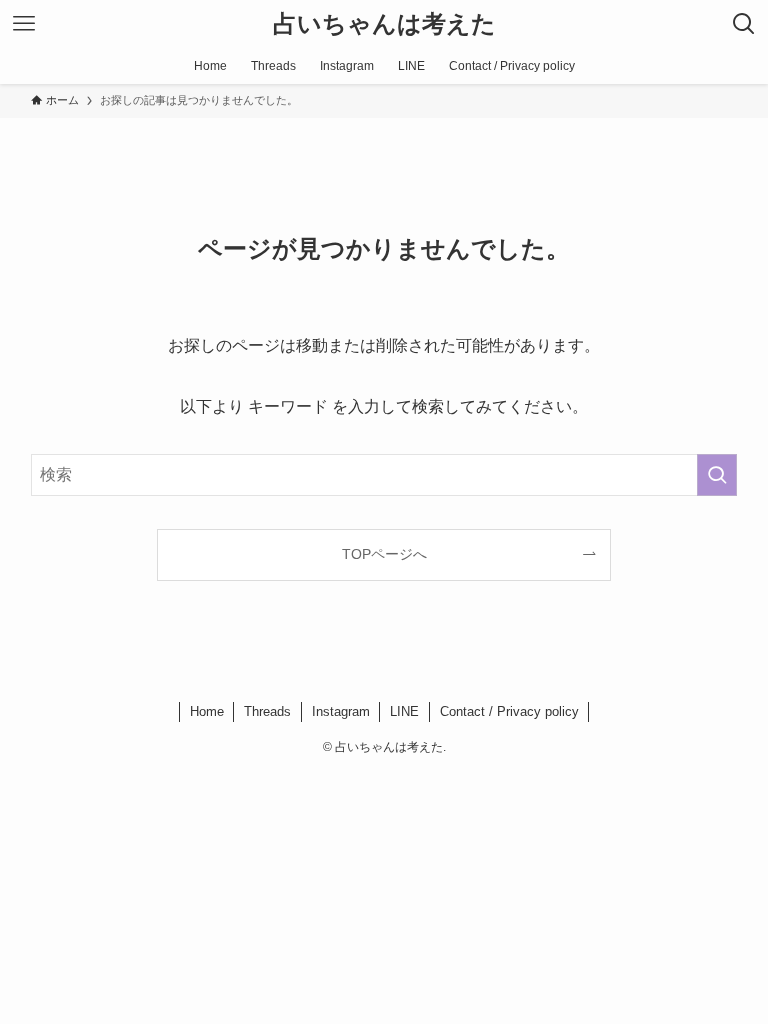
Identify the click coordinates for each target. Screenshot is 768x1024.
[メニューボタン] (24, 24)
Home (207, 711)
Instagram (341, 711)
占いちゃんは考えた (384, 24)
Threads (267, 711)
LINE (404, 711)
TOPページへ (384, 554)
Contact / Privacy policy (509, 711)
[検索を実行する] (717, 475)
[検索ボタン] (744, 24)
